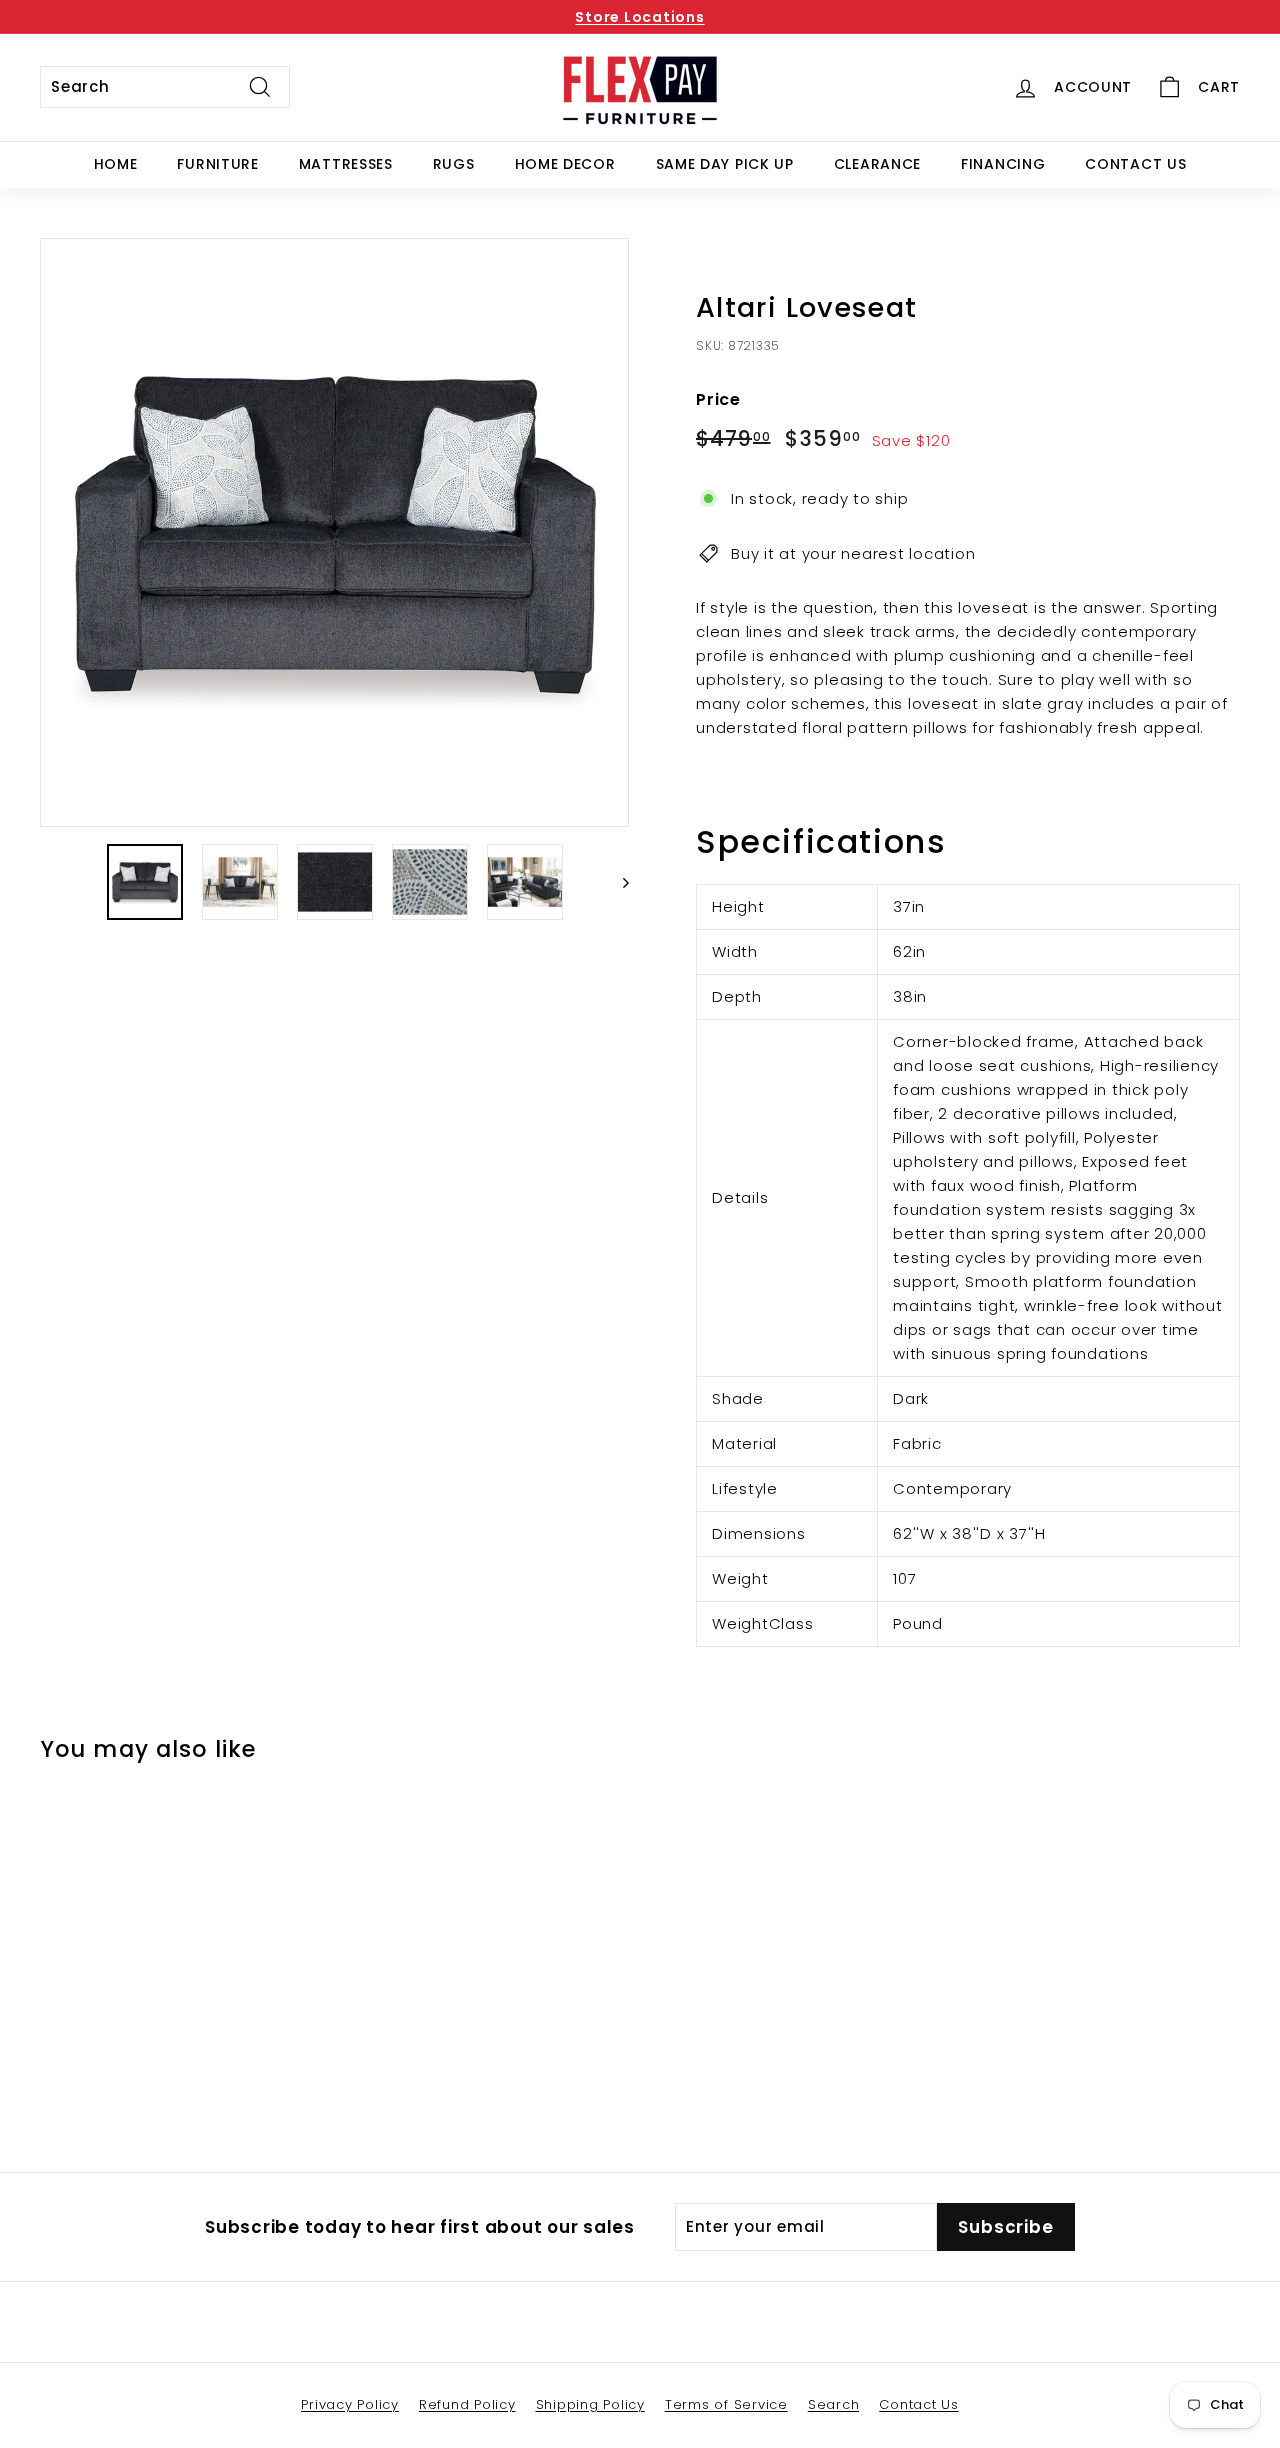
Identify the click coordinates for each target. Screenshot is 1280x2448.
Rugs (454, 164)
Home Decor (565, 164)
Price (718, 399)
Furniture (217, 164)
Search (834, 2404)
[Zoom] (334, 532)
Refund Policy (467, 2404)
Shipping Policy (590, 2404)
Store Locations (639, 17)
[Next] (616, 882)
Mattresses (346, 164)
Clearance (877, 164)
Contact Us (1135, 164)
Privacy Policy (350, 2404)
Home (116, 164)
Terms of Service (726, 2404)
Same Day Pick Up (725, 164)
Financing (1003, 164)
